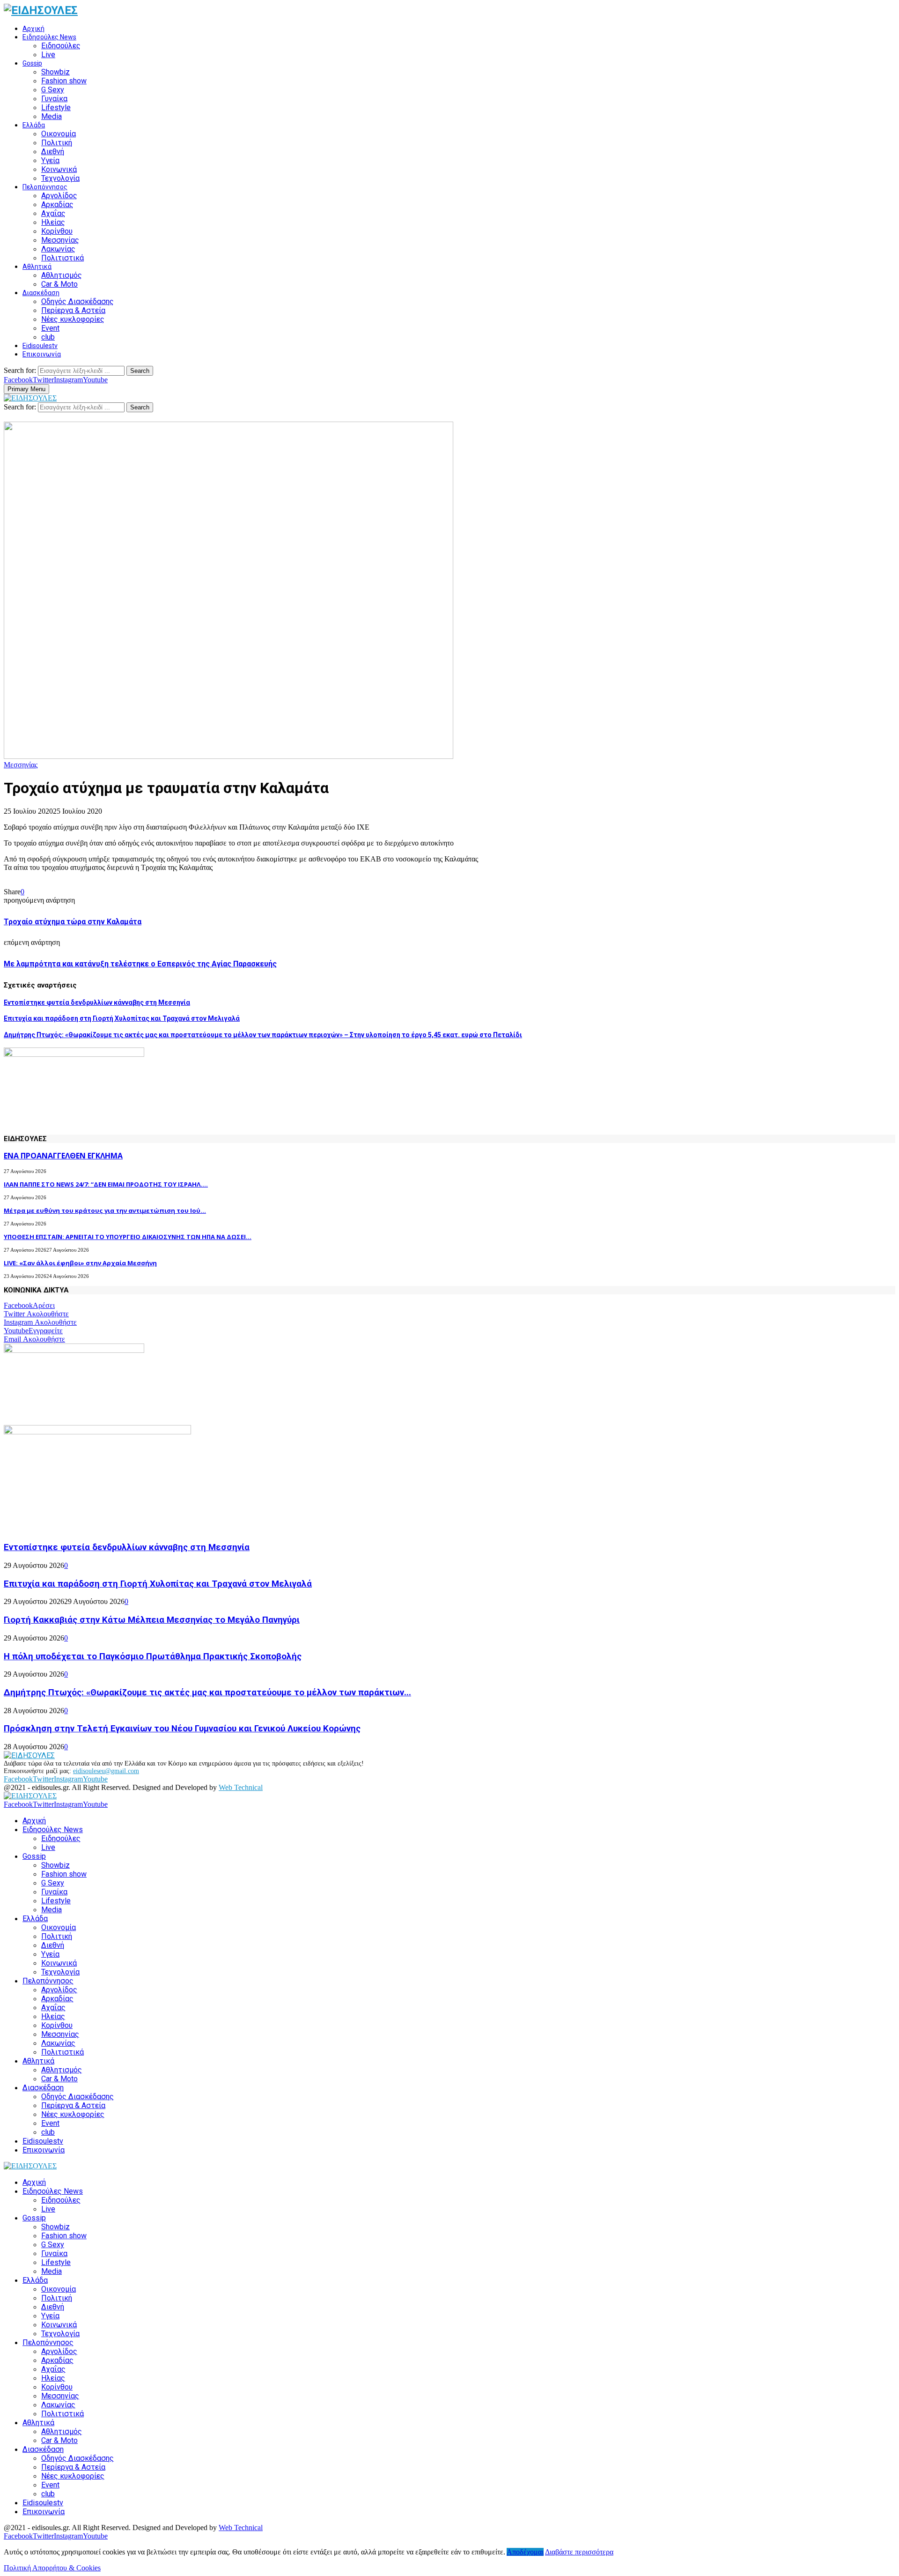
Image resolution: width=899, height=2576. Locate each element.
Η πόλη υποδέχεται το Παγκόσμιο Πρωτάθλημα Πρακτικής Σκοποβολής (153, 1656)
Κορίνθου (57, 231)
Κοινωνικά (59, 169)
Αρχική (33, 29)
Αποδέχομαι (525, 2552)
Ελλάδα (34, 125)
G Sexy (53, 90)
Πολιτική (57, 143)
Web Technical (241, 1787)
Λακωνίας (58, 249)
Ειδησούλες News (49, 37)
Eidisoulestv (40, 346)
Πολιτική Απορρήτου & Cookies (52, 2568)
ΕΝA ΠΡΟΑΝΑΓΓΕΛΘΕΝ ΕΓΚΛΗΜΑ (63, 1156)
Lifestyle (56, 108)
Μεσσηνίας (60, 240)
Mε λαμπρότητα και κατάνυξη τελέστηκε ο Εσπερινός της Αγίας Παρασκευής (140, 964)
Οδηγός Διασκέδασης (77, 301)
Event (50, 328)
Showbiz (55, 72)
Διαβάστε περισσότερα (579, 2552)
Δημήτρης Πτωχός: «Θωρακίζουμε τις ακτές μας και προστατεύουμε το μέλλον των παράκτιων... (207, 1693)
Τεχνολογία (60, 178)
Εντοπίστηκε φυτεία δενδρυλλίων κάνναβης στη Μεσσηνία (97, 1002)
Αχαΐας (53, 213)
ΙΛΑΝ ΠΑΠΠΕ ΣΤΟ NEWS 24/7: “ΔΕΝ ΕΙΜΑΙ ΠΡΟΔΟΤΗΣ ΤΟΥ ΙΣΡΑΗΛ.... (106, 1184)
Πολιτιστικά (63, 258)
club (48, 337)
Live (48, 55)
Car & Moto (59, 284)
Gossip (32, 63)
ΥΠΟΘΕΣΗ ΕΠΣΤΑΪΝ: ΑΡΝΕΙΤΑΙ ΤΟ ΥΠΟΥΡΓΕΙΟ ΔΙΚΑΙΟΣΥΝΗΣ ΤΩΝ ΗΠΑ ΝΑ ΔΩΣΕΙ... (128, 1237)
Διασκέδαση (41, 293)
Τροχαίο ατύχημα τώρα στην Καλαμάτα (73, 922)
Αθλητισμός (62, 275)
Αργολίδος (59, 196)
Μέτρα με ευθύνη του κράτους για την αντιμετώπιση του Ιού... (105, 1210)
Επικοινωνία (42, 354)
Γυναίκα (54, 99)
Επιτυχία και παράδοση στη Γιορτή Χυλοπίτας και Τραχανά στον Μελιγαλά (122, 1018)
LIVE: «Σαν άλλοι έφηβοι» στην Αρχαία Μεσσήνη (80, 1263)
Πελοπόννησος (45, 187)
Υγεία (50, 160)
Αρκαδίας (57, 204)
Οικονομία (59, 134)
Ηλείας (53, 222)
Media (52, 116)
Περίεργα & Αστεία (73, 310)
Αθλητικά (37, 267)
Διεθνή (53, 152)
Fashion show (64, 81)
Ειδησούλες (61, 46)
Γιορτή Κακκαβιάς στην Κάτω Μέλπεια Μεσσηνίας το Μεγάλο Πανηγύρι (152, 1620)
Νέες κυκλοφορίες (73, 319)
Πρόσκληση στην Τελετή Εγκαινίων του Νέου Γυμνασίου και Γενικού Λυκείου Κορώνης (182, 1729)
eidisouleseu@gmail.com (106, 1771)
